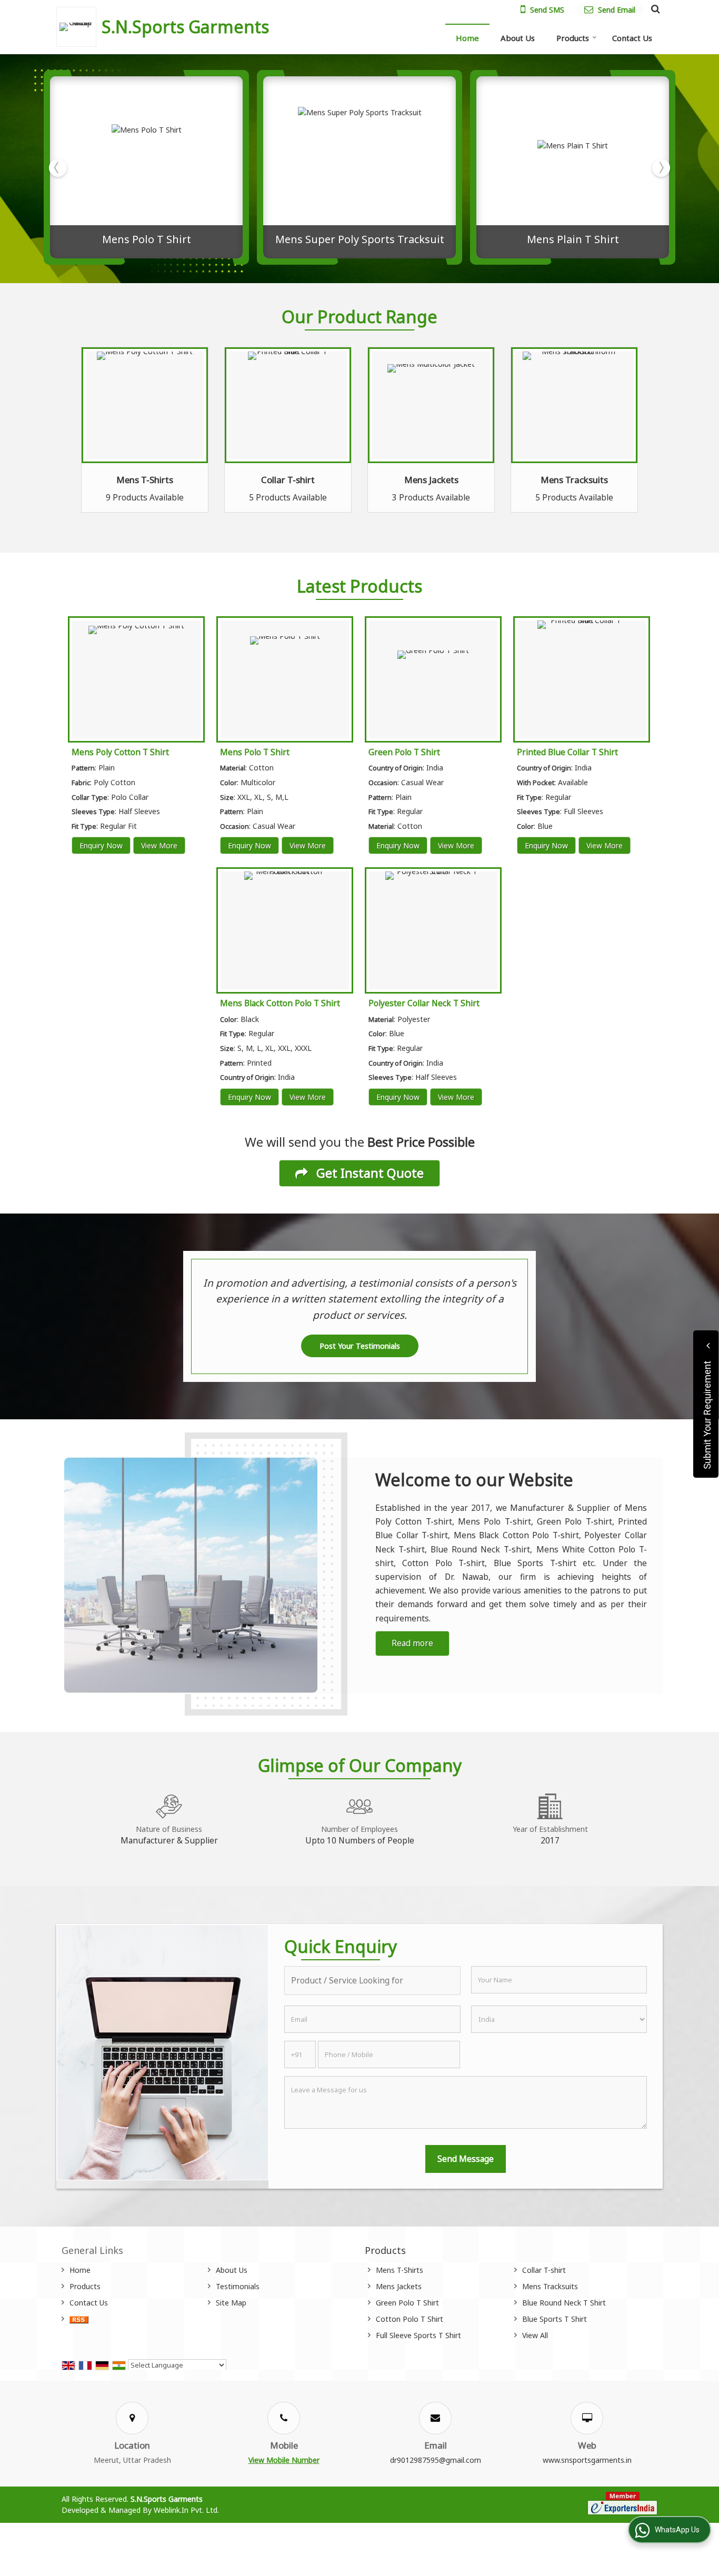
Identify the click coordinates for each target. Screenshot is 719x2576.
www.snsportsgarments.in (587, 2460)
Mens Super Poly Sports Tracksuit (360, 239)
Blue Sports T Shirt (555, 2319)
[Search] (654, 8)
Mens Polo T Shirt (147, 239)
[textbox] (372, 1981)
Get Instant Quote (368, 1173)
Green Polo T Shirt (404, 752)
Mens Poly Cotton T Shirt (120, 752)
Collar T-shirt (288, 480)
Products (573, 38)
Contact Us (632, 38)
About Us (518, 38)
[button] (284, 2460)
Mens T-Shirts (145, 480)
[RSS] (79, 2319)
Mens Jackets (431, 480)
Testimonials (238, 2286)
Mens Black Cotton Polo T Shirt (280, 1003)
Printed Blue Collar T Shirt (567, 752)
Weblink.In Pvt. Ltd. (186, 2510)
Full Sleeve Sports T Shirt (418, 2335)
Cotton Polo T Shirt (410, 2319)
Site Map (231, 2303)
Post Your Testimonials (360, 1346)
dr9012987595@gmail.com (436, 2460)
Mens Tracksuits (574, 480)
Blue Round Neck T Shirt (564, 2303)
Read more (412, 1643)
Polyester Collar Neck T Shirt (424, 1003)
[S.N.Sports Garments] (79, 27)
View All (535, 2335)
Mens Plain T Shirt (573, 239)
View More (159, 845)
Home (467, 38)
